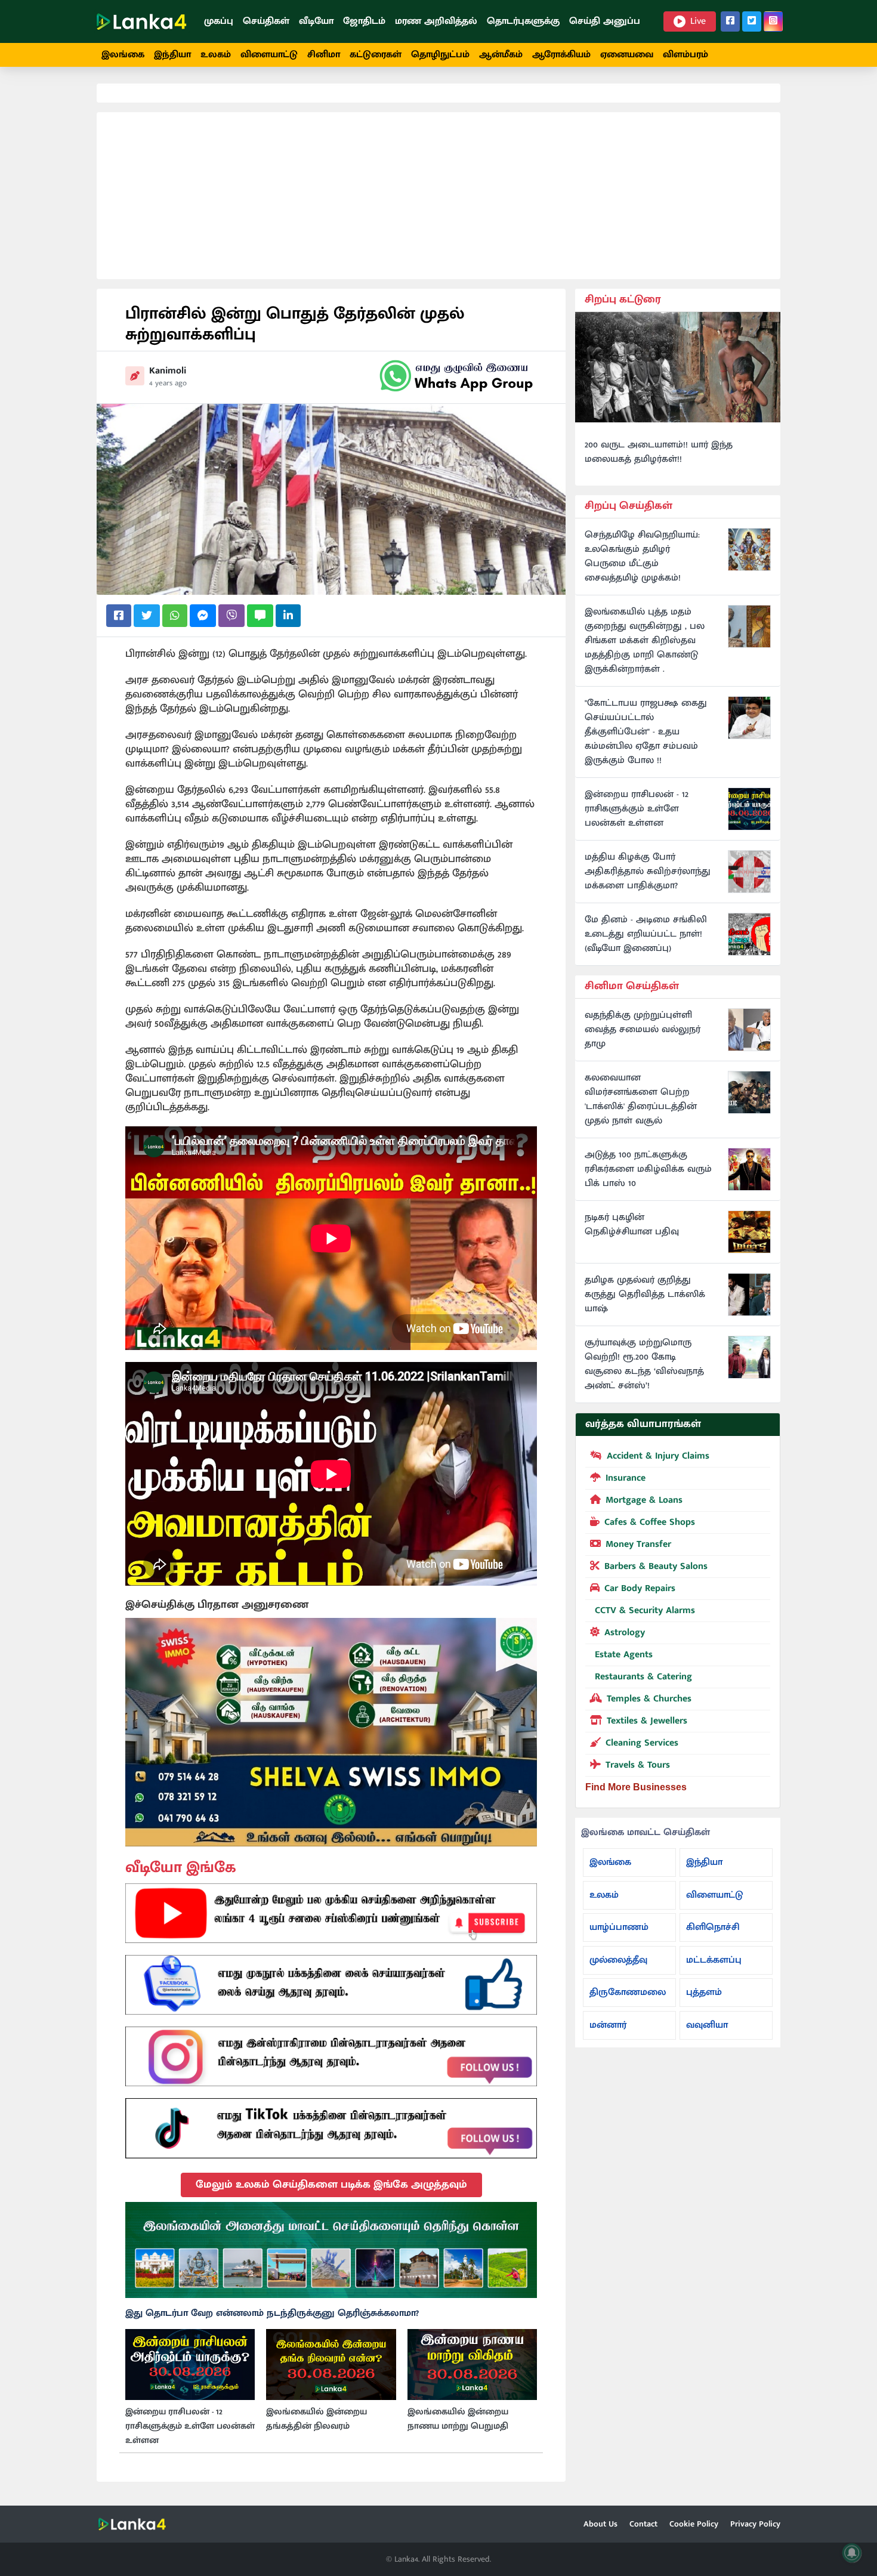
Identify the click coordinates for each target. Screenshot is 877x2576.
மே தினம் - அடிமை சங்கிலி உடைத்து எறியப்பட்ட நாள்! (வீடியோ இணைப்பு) (646, 934)
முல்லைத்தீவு (618, 1960)
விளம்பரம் (685, 55)
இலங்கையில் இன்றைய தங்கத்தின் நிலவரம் (316, 2419)
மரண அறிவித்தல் (436, 21)
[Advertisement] (438, 196)
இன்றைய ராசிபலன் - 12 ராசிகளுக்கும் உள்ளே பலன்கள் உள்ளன (190, 2426)
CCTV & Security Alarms (645, 1610)
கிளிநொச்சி (713, 1927)
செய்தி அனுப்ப (605, 21)
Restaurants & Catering (643, 1677)
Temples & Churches (649, 1699)
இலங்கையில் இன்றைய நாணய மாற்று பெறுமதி (458, 2419)
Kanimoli (168, 371)
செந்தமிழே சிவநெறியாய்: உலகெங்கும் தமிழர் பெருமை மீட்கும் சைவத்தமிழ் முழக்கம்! (642, 557)
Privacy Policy (755, 2524)
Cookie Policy (694, 2524)
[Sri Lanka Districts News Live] (331, 2250)
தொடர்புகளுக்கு (523, 21)
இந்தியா (172, 55)
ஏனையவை (627, 55)
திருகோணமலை (628, 1992)
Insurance (626, 1478)
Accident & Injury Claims (658, 1456)
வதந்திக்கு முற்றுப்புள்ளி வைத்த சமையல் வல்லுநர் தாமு (643, 1030)
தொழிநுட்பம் (440, 55)
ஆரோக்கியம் (561, 55)
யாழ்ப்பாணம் (619, 1927)
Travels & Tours (638, 1765)
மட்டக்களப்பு (714, 1960)
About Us (600, 2524)
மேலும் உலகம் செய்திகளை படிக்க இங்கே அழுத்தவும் (331, 2185)
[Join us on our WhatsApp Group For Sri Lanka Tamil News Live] (456, 376)
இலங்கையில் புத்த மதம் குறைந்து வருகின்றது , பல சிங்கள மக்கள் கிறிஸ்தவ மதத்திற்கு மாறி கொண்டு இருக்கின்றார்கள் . (645, 641)
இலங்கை (123, 55)
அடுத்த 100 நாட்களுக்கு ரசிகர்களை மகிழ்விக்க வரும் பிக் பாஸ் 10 (648, 1169)
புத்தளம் (704, 1992)
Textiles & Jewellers (647, 1721)
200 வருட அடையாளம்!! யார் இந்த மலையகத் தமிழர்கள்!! (659, 452)
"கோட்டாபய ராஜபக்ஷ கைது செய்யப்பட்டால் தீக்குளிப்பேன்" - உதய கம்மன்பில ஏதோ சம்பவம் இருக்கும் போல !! (646, 732)
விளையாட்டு (269, 55)
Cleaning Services (642, 1743)
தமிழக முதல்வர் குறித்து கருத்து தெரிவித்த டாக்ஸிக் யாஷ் (645, 1295)
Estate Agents (624, 1655)
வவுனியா (707, 2025)
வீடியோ (316, 21)
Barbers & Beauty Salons (656, 1566)
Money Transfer (638, 1544)
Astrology (625, 1633)
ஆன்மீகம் (501, 55)
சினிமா (324, 55)
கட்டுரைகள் (376, 55)
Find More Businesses (636, 1787)
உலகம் (216, 55)
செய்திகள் (266, 21)
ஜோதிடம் (364, 21)
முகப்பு (219, 21)
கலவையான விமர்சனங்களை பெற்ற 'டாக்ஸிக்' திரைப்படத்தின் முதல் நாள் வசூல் (641, 1099)
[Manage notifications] (852, 2553)
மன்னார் (608, 2025)
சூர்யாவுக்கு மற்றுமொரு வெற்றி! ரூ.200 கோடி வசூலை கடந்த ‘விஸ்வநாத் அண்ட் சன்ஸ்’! (644, 1364)
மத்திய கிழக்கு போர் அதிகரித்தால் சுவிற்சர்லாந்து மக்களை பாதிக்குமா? (648, 872)
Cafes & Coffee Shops (650, 1522)
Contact (643, 2524)
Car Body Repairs (640, 1588)
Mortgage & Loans (644, 1500)
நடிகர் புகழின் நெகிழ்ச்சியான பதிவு (632, 1225)
